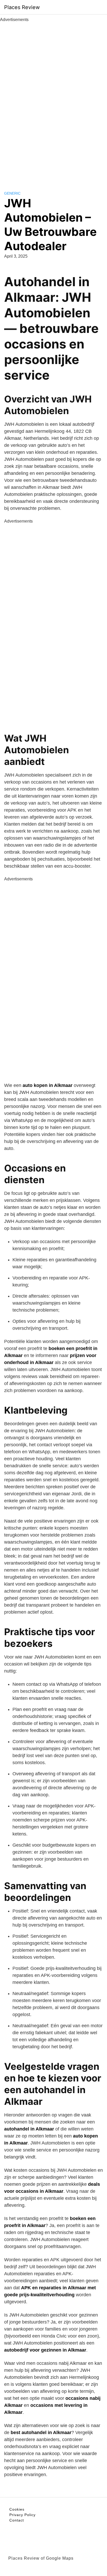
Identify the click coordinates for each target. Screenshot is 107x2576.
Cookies (17, 2509)
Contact (17, 2520)
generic (12, 193)
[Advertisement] (53, 101)
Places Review (22, 7)
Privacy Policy (22, 2515)
